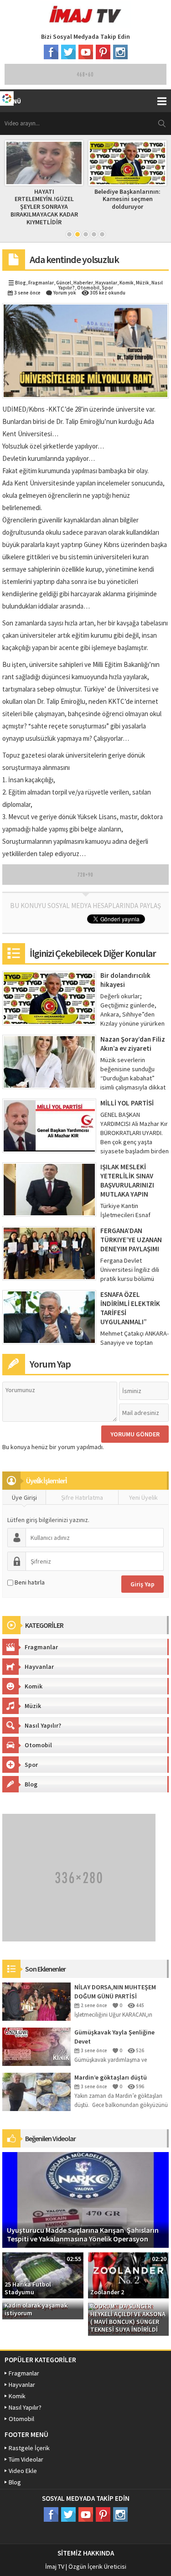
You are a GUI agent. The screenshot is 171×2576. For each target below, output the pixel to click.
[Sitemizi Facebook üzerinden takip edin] (51, 52)
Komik (127, 283)
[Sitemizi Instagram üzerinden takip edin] (120, 52)
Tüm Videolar (26, 2459)
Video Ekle (23, 2471)
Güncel (64, 283)
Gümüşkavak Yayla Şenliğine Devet (114, 2037)
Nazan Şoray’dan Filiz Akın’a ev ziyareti (133, 1044)
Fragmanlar (41, 283)
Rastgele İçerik (29, 2448)
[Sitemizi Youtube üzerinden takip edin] (86, 52)
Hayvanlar (106, 283)
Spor (107, 288)
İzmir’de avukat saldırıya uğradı (128, 195)
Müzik (142, 283)
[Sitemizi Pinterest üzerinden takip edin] (103, 52)
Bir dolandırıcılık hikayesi (125, 980)
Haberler (83, 283)
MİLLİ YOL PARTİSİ (127, 1103)
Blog (21, 283)
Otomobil (88, 288)
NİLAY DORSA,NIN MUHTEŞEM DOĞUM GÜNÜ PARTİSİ (115, 1992)
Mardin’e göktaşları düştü (111, 2077)
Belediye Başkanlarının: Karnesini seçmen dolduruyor (45, 199)
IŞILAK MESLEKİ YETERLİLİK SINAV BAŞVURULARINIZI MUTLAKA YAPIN (127, 1180)
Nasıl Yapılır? (43, 1725)
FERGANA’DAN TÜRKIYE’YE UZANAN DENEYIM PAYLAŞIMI (131, 1240)
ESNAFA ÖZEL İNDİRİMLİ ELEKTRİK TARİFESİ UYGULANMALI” (130, 1308)
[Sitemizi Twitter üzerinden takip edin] (68, 52)
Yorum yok (65, 293)
